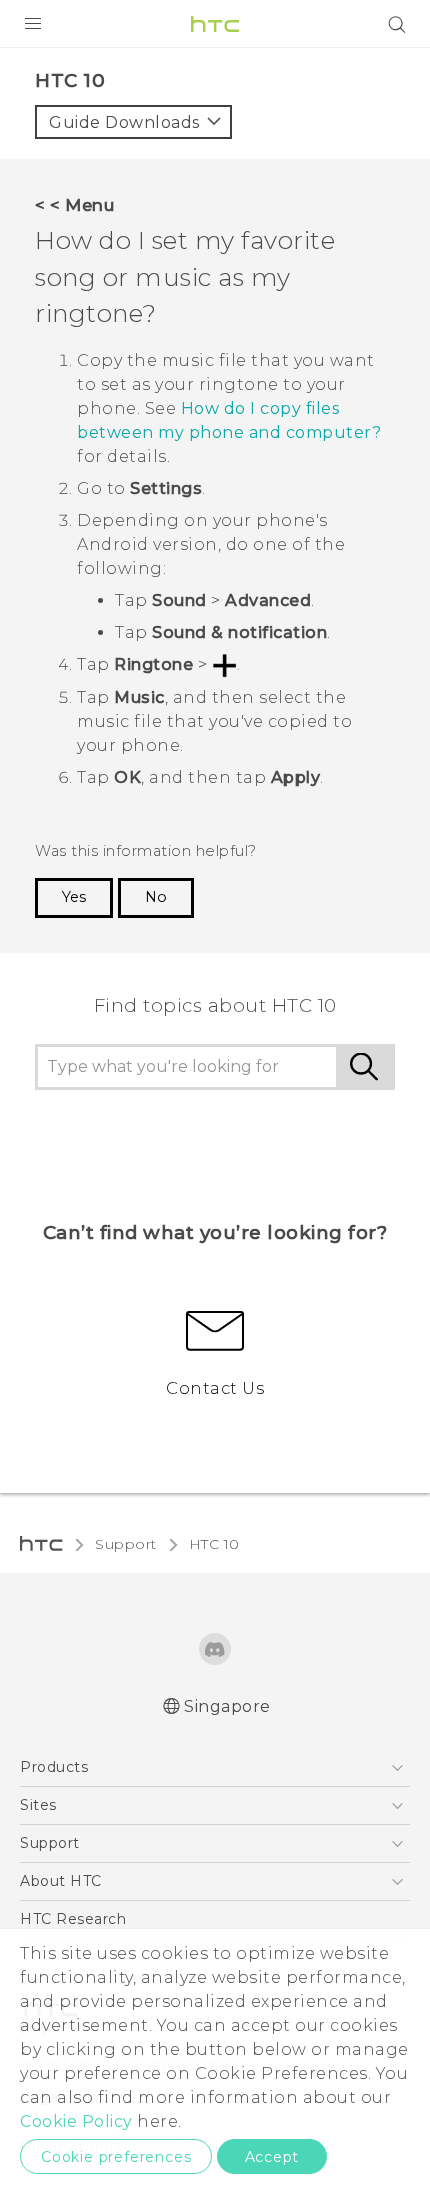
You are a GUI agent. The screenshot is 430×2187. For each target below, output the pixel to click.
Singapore (227, 1706)
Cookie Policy (76, 2121)
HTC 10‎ (214, 1544)
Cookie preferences (116, 2157)
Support (126, 1544)
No (156, 897)
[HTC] (215, 24)
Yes (74, 897)
